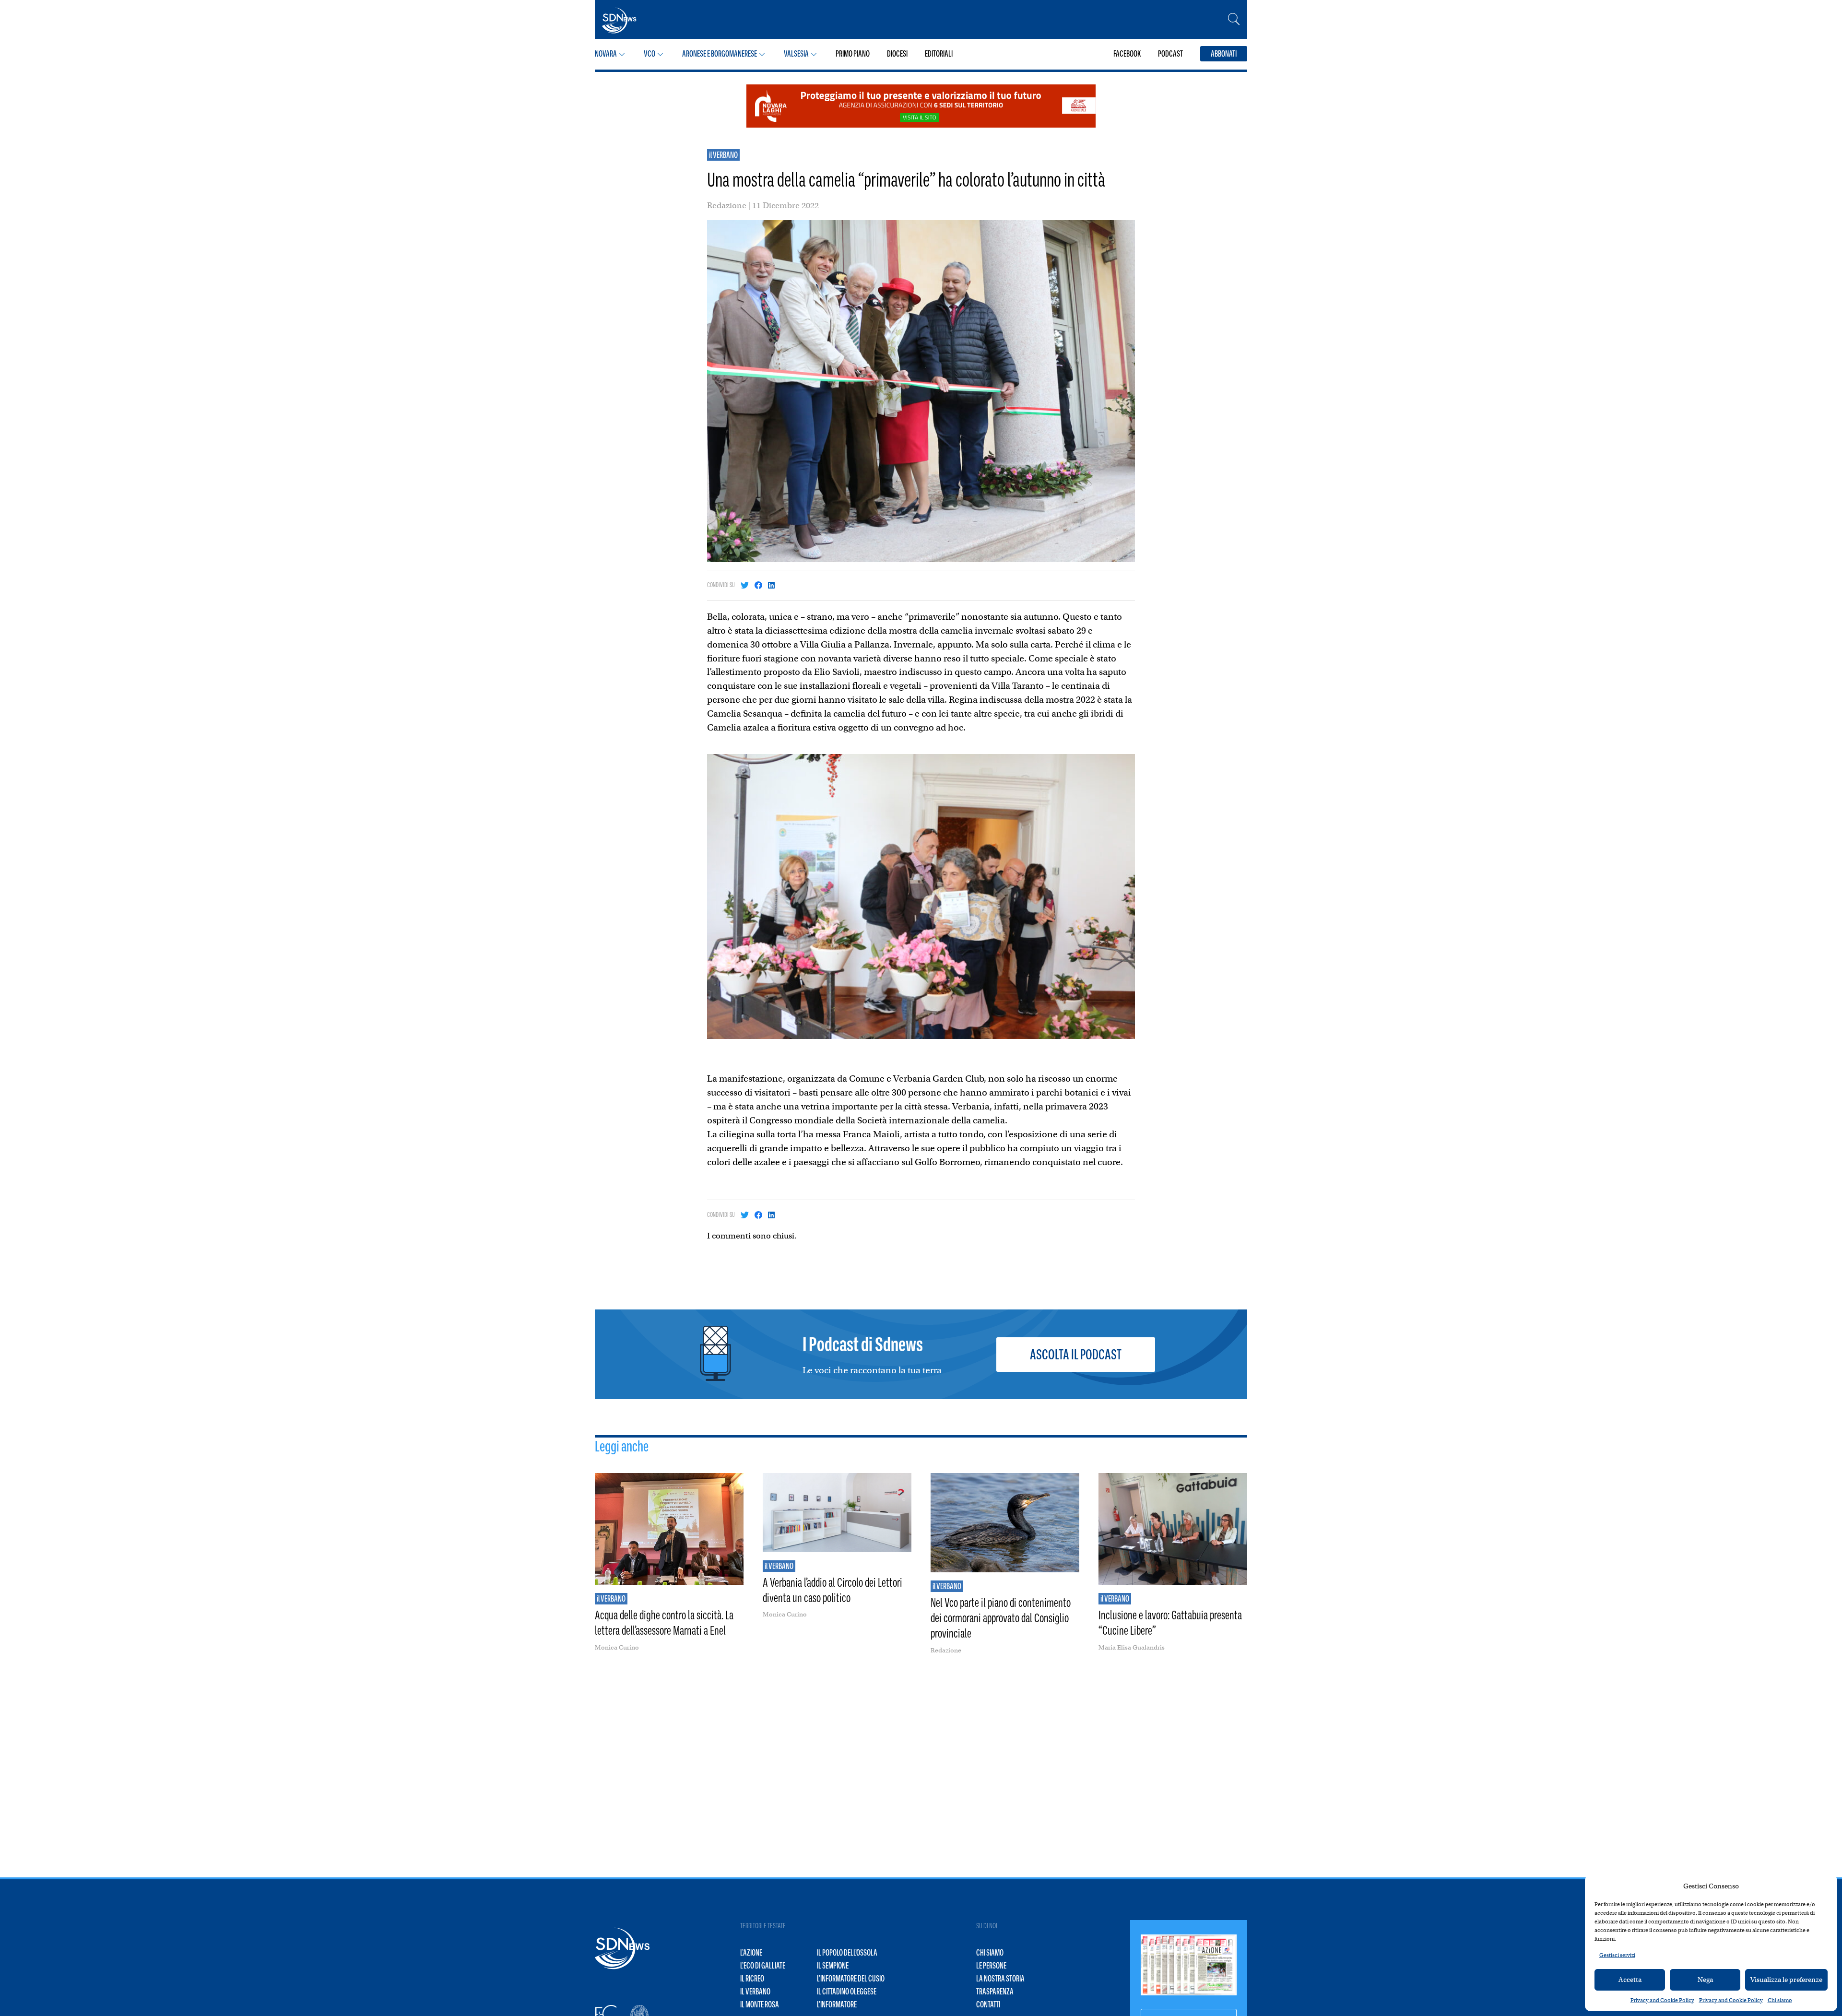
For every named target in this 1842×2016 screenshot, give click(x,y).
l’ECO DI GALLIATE (763, 1966)
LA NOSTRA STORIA (1000, 1979)
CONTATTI (988, 2004)
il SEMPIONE (833, 1966)
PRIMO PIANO (853, 54)
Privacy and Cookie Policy (1662, 2000)
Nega (1705, 1980)
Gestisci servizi (1617, 1955)
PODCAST (1170, 54)
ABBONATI (1224, 54)
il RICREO (752, 1979)
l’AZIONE (751, 1953)
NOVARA (606, 54)
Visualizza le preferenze (1786, 1980)
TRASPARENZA (995, 1992)
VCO (649, 54)
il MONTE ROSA (760, 2004)
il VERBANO (723, 155)
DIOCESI (897, 54)
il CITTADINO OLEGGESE (847, 1992)
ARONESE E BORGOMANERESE (720, 54)
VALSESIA (796, 54)
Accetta (1630, 1980)
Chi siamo (1780, 2000)
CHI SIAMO (990, 1953)
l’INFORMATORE (837, 2004)
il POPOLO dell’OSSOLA (847, 1953)
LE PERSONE (991, 1966)
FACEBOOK (1127, 54)
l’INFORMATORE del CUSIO (851, 1979)
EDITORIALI (939, 54)
